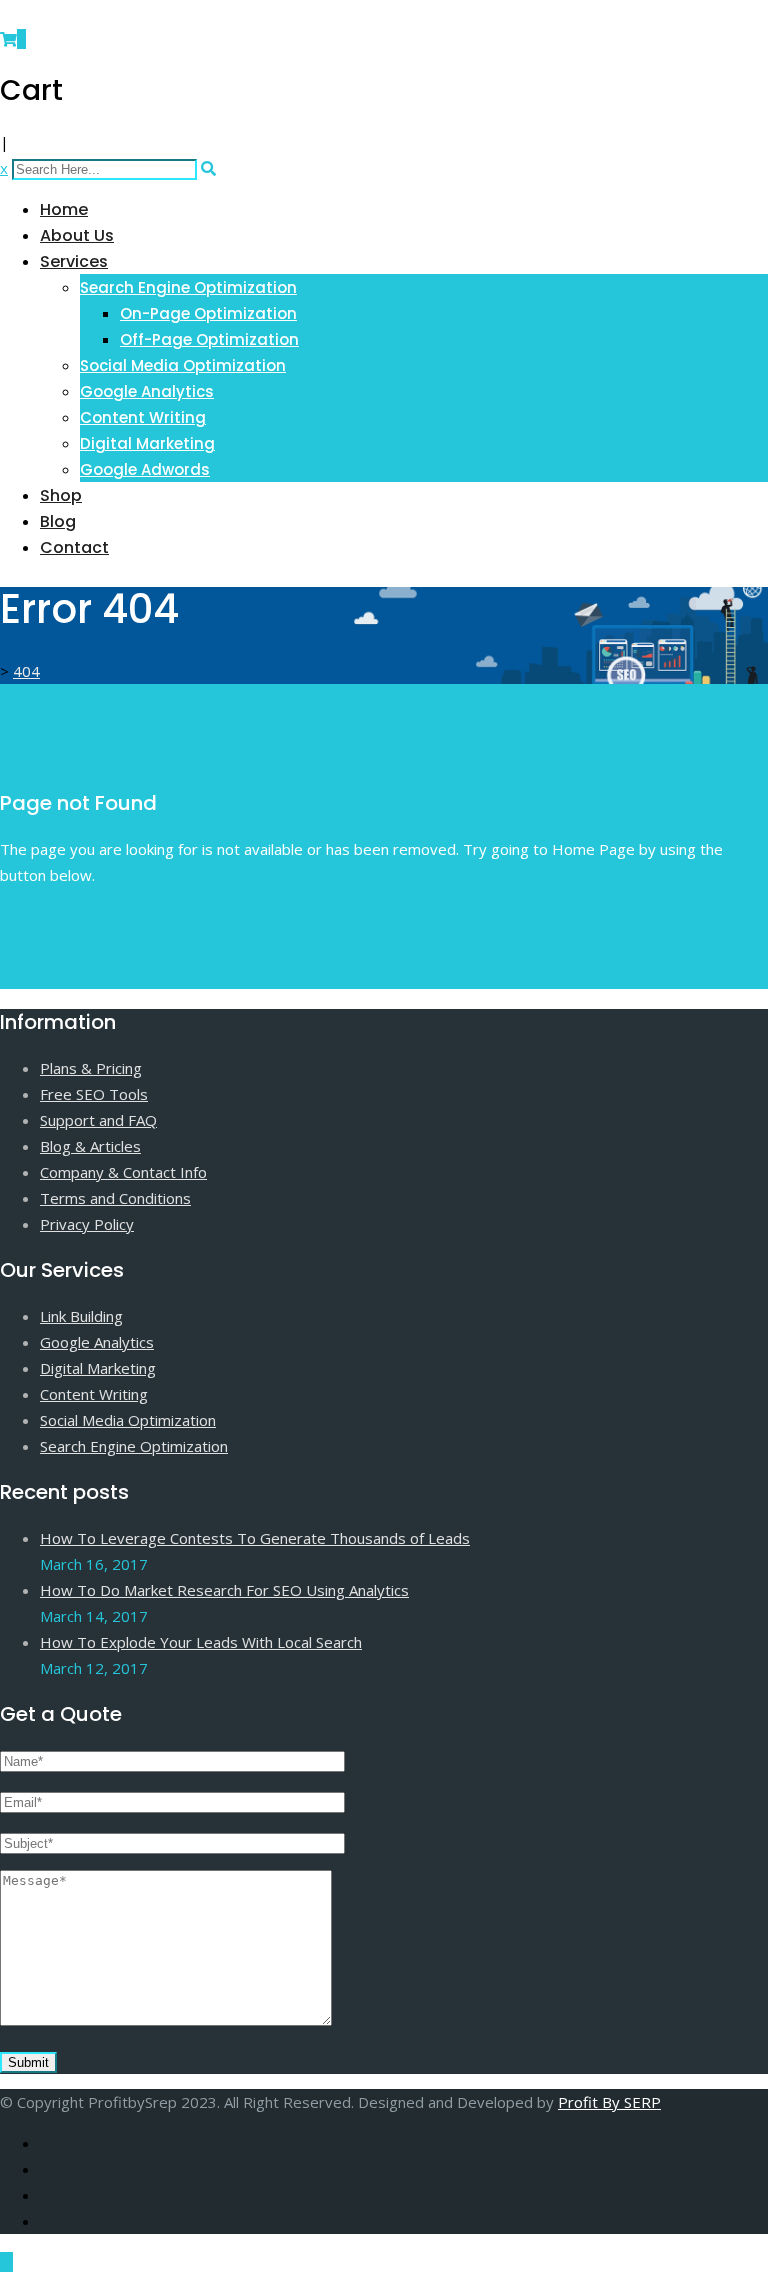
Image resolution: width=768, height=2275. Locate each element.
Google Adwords (145, 469)
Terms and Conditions (115, 1198)
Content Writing (143, 417)
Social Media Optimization (183, 365)
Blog (58, 521)
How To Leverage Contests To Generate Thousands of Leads (255, 1538)
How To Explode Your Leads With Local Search (201, 1642)
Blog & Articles (90, 1146)
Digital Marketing (147, 443)
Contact (74, 547)
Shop (61, 495)
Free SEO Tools (94, 1094)
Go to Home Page (63, 916)
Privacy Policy (87, 1224)
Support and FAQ (98, 1120)
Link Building (81, 1316)
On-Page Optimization (208, 313)
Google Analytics (147, 391)
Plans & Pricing (91, 1068)
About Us (77, 235)
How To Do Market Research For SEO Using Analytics (224, 1590)
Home (64, 209)
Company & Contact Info (123, 1172)
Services (74, 261)
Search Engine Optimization (188, 287)
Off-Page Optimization (209, 339)
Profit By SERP (609, 2102)
